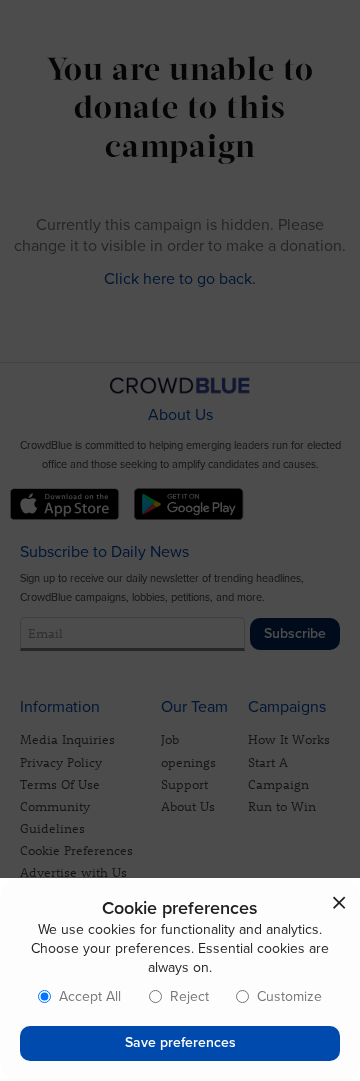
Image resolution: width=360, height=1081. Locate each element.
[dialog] (180, 979)
